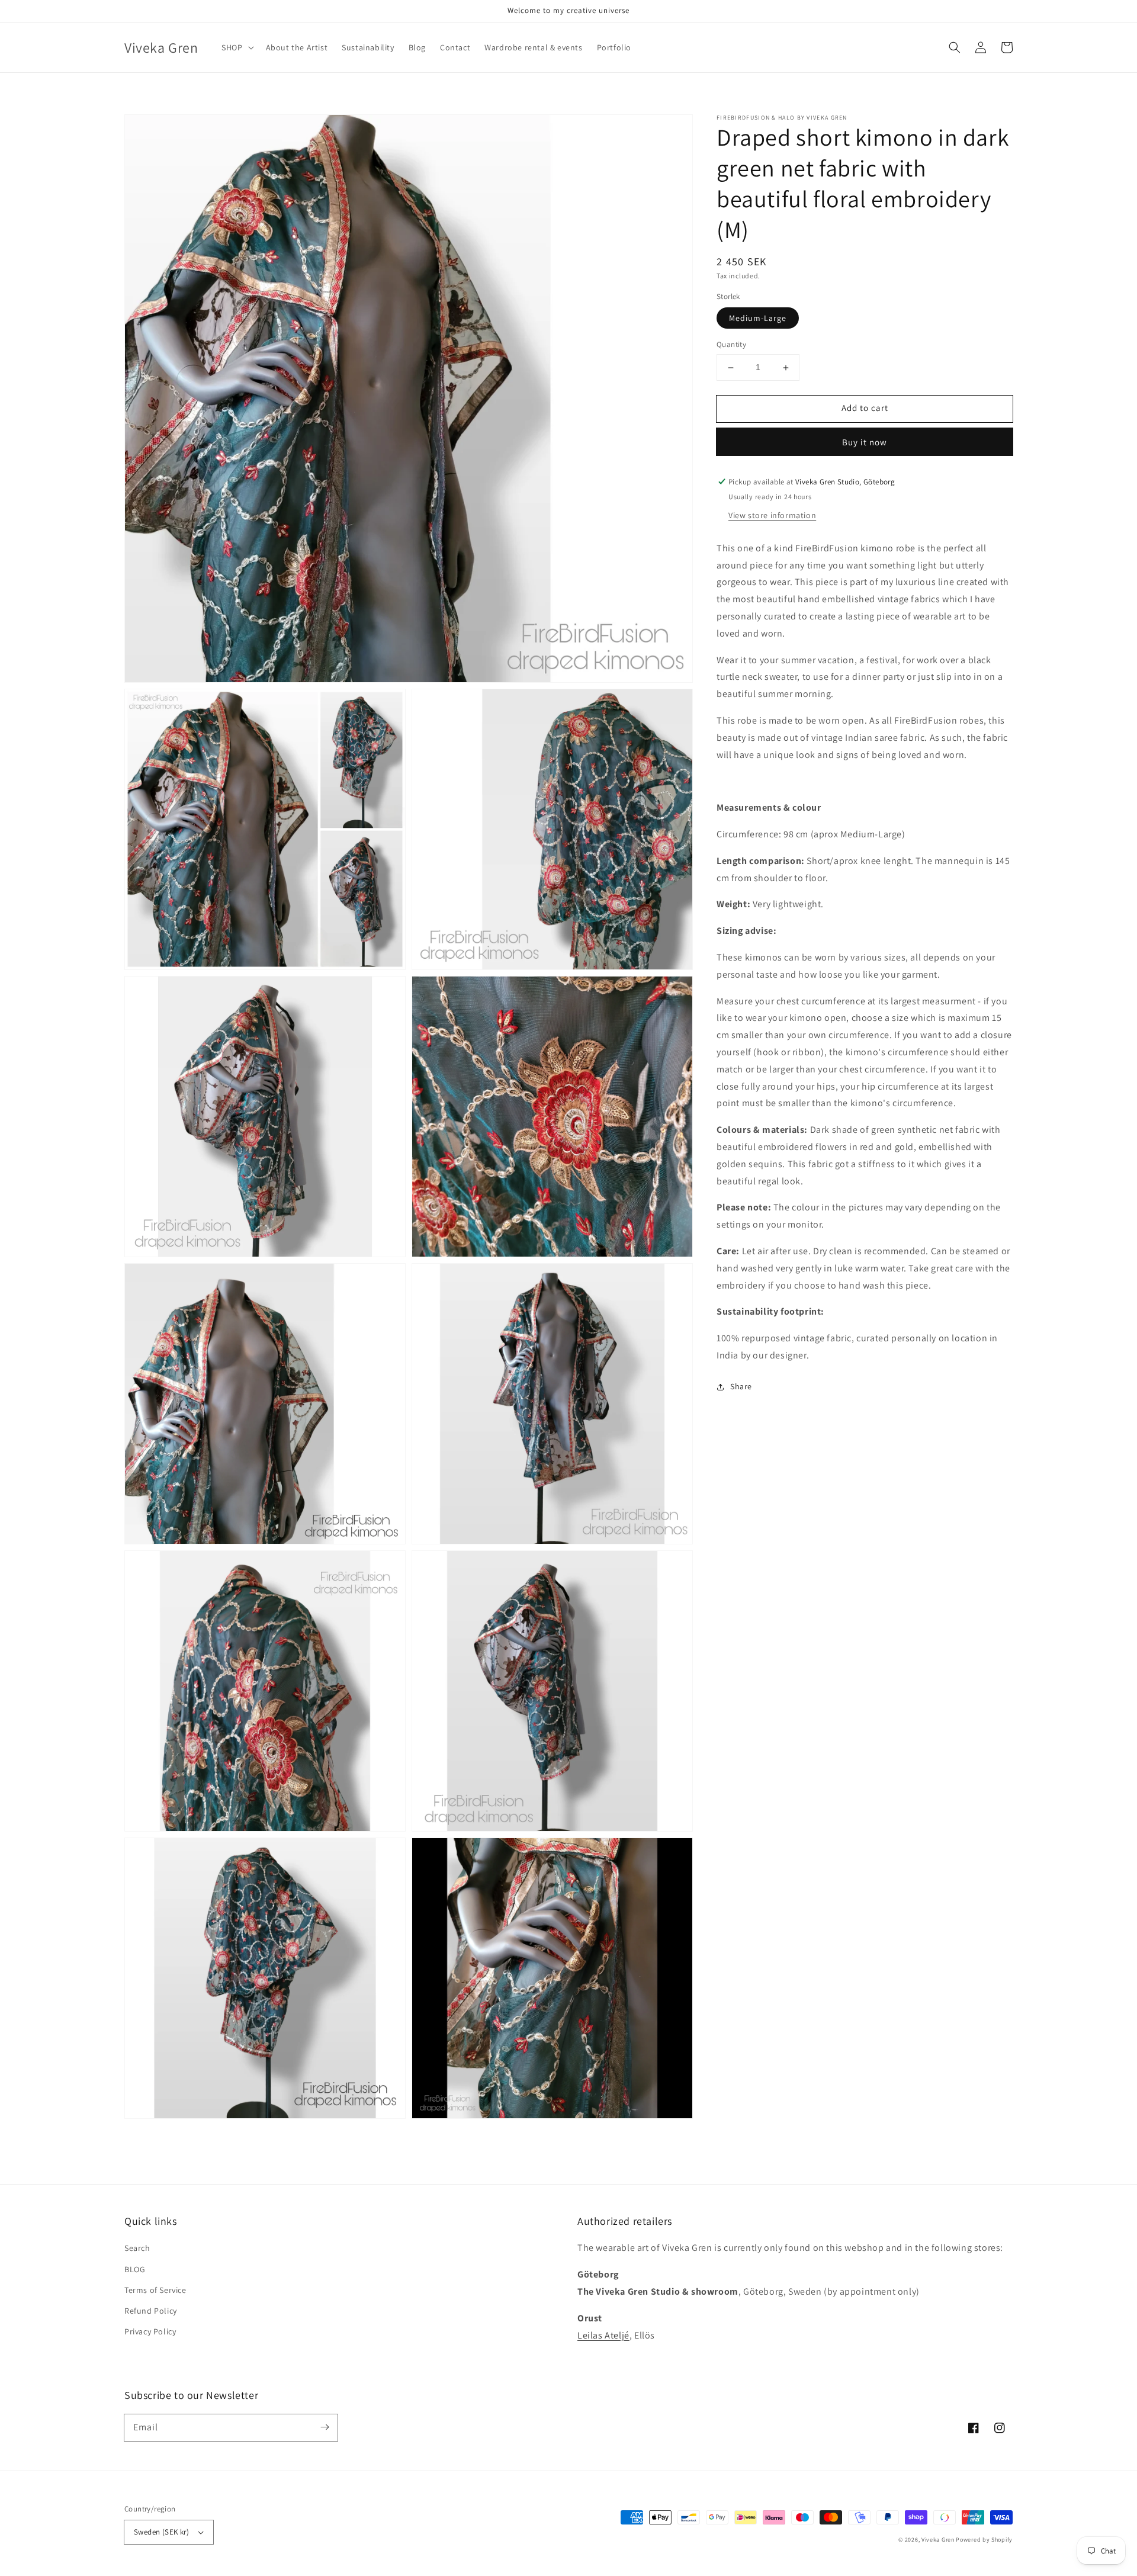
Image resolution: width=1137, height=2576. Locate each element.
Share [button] (741, 1386)
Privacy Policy (150, 2331)
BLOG (135, 2269)
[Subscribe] (325, 2427)
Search (137, 2248)
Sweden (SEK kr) (161, 2532)
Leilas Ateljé (603, 2335)
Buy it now (865, 442)
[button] (955, 47)
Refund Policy (151, 2311)
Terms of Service (155, 2290)
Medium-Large (758, 319)
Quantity (731, 345)
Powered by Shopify (984, 2540)
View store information (772, 515)
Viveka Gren (938, 2540)
